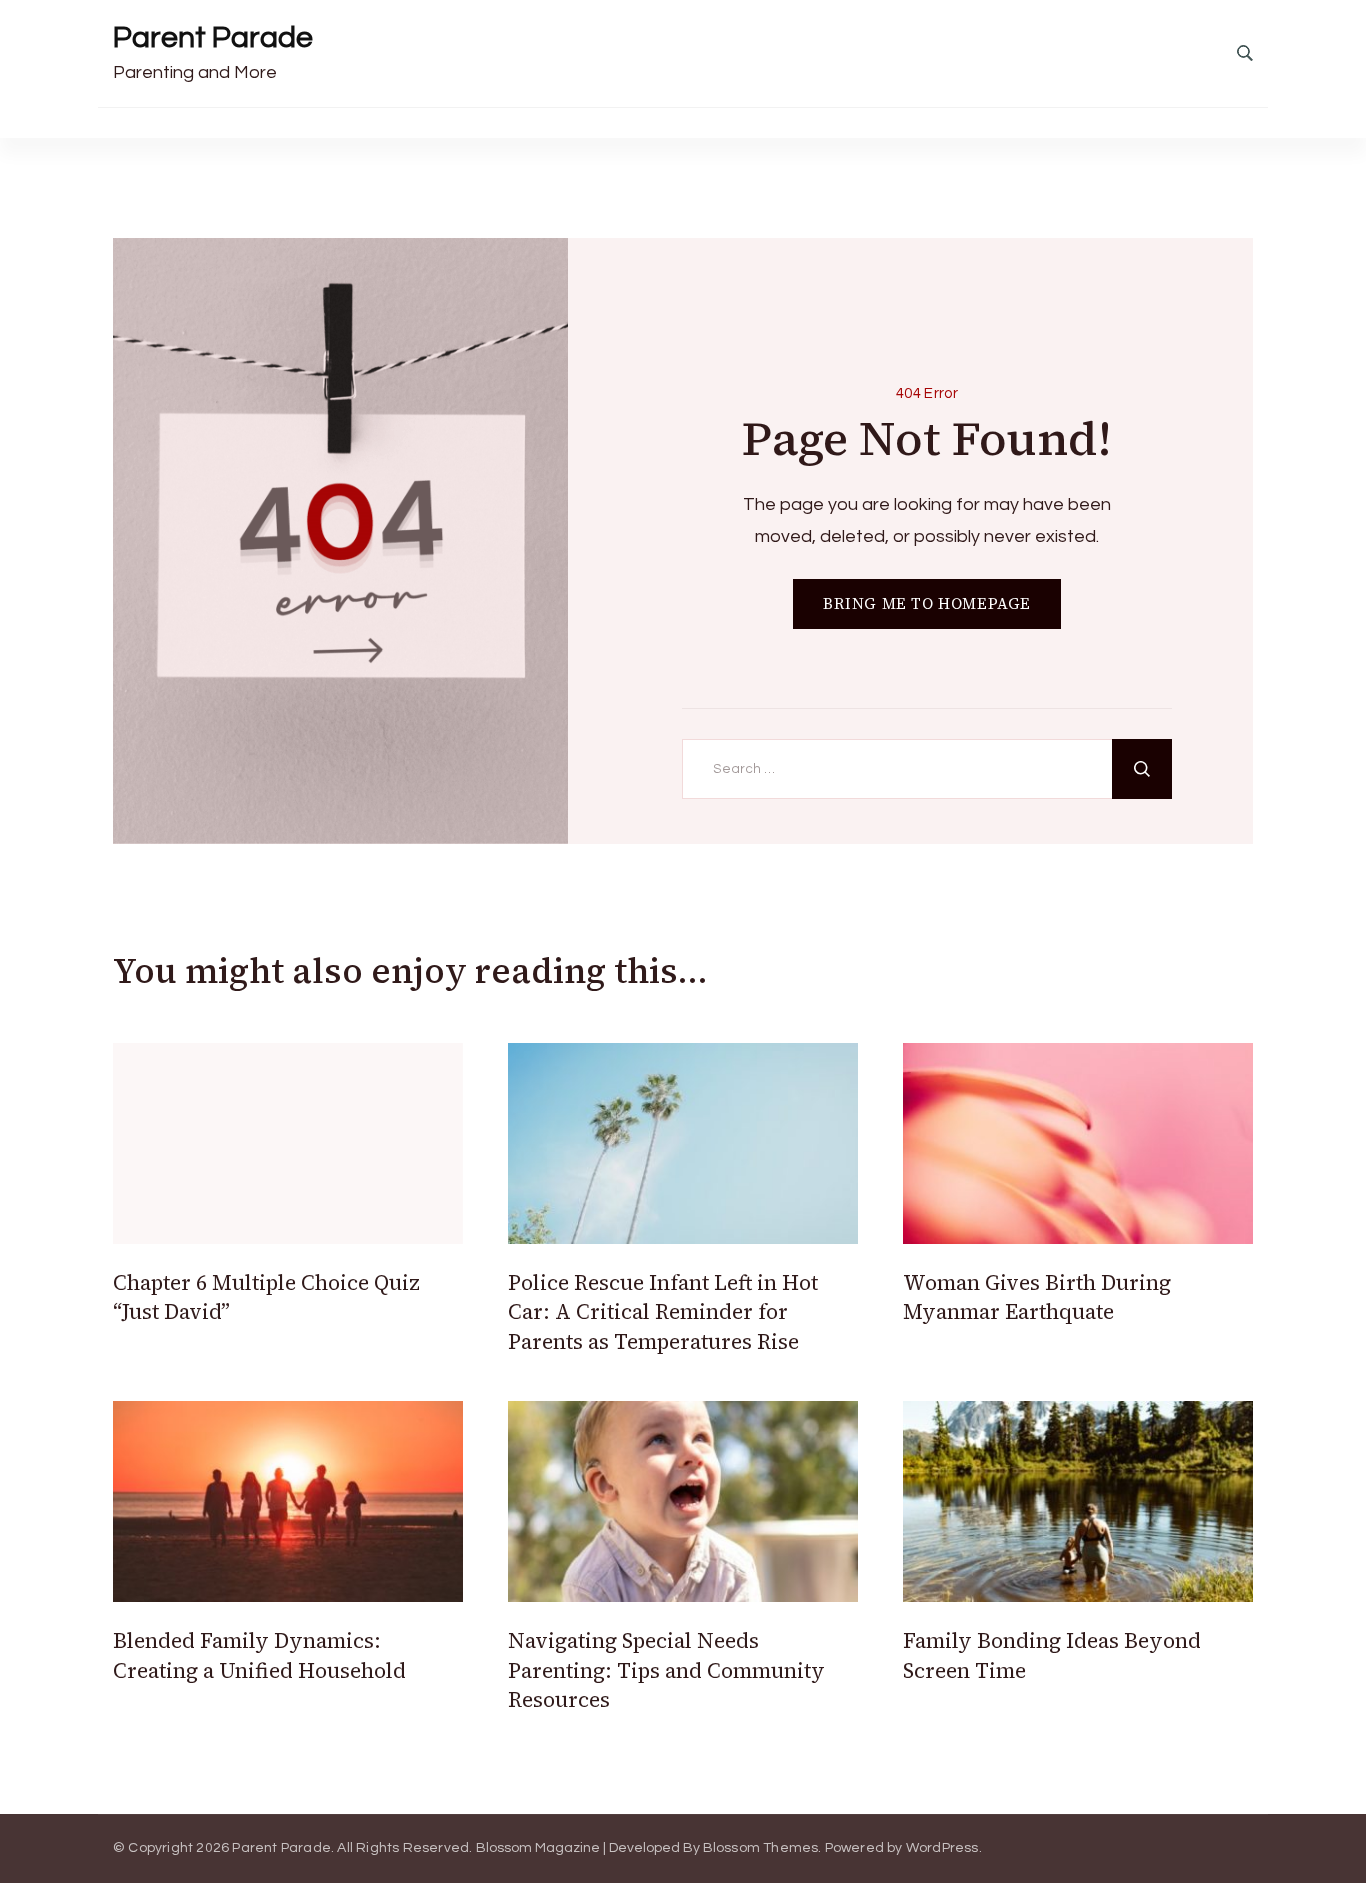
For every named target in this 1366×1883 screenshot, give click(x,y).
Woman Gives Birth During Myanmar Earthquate (1037, 1297)
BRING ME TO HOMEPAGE (927, 603)
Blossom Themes (761, 1848)
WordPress (942, 1848)
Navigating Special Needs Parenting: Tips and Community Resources (666, 1670)
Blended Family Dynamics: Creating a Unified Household (259, 1655)
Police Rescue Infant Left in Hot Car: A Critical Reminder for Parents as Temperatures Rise (663, 1312)
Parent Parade (213, 37)
